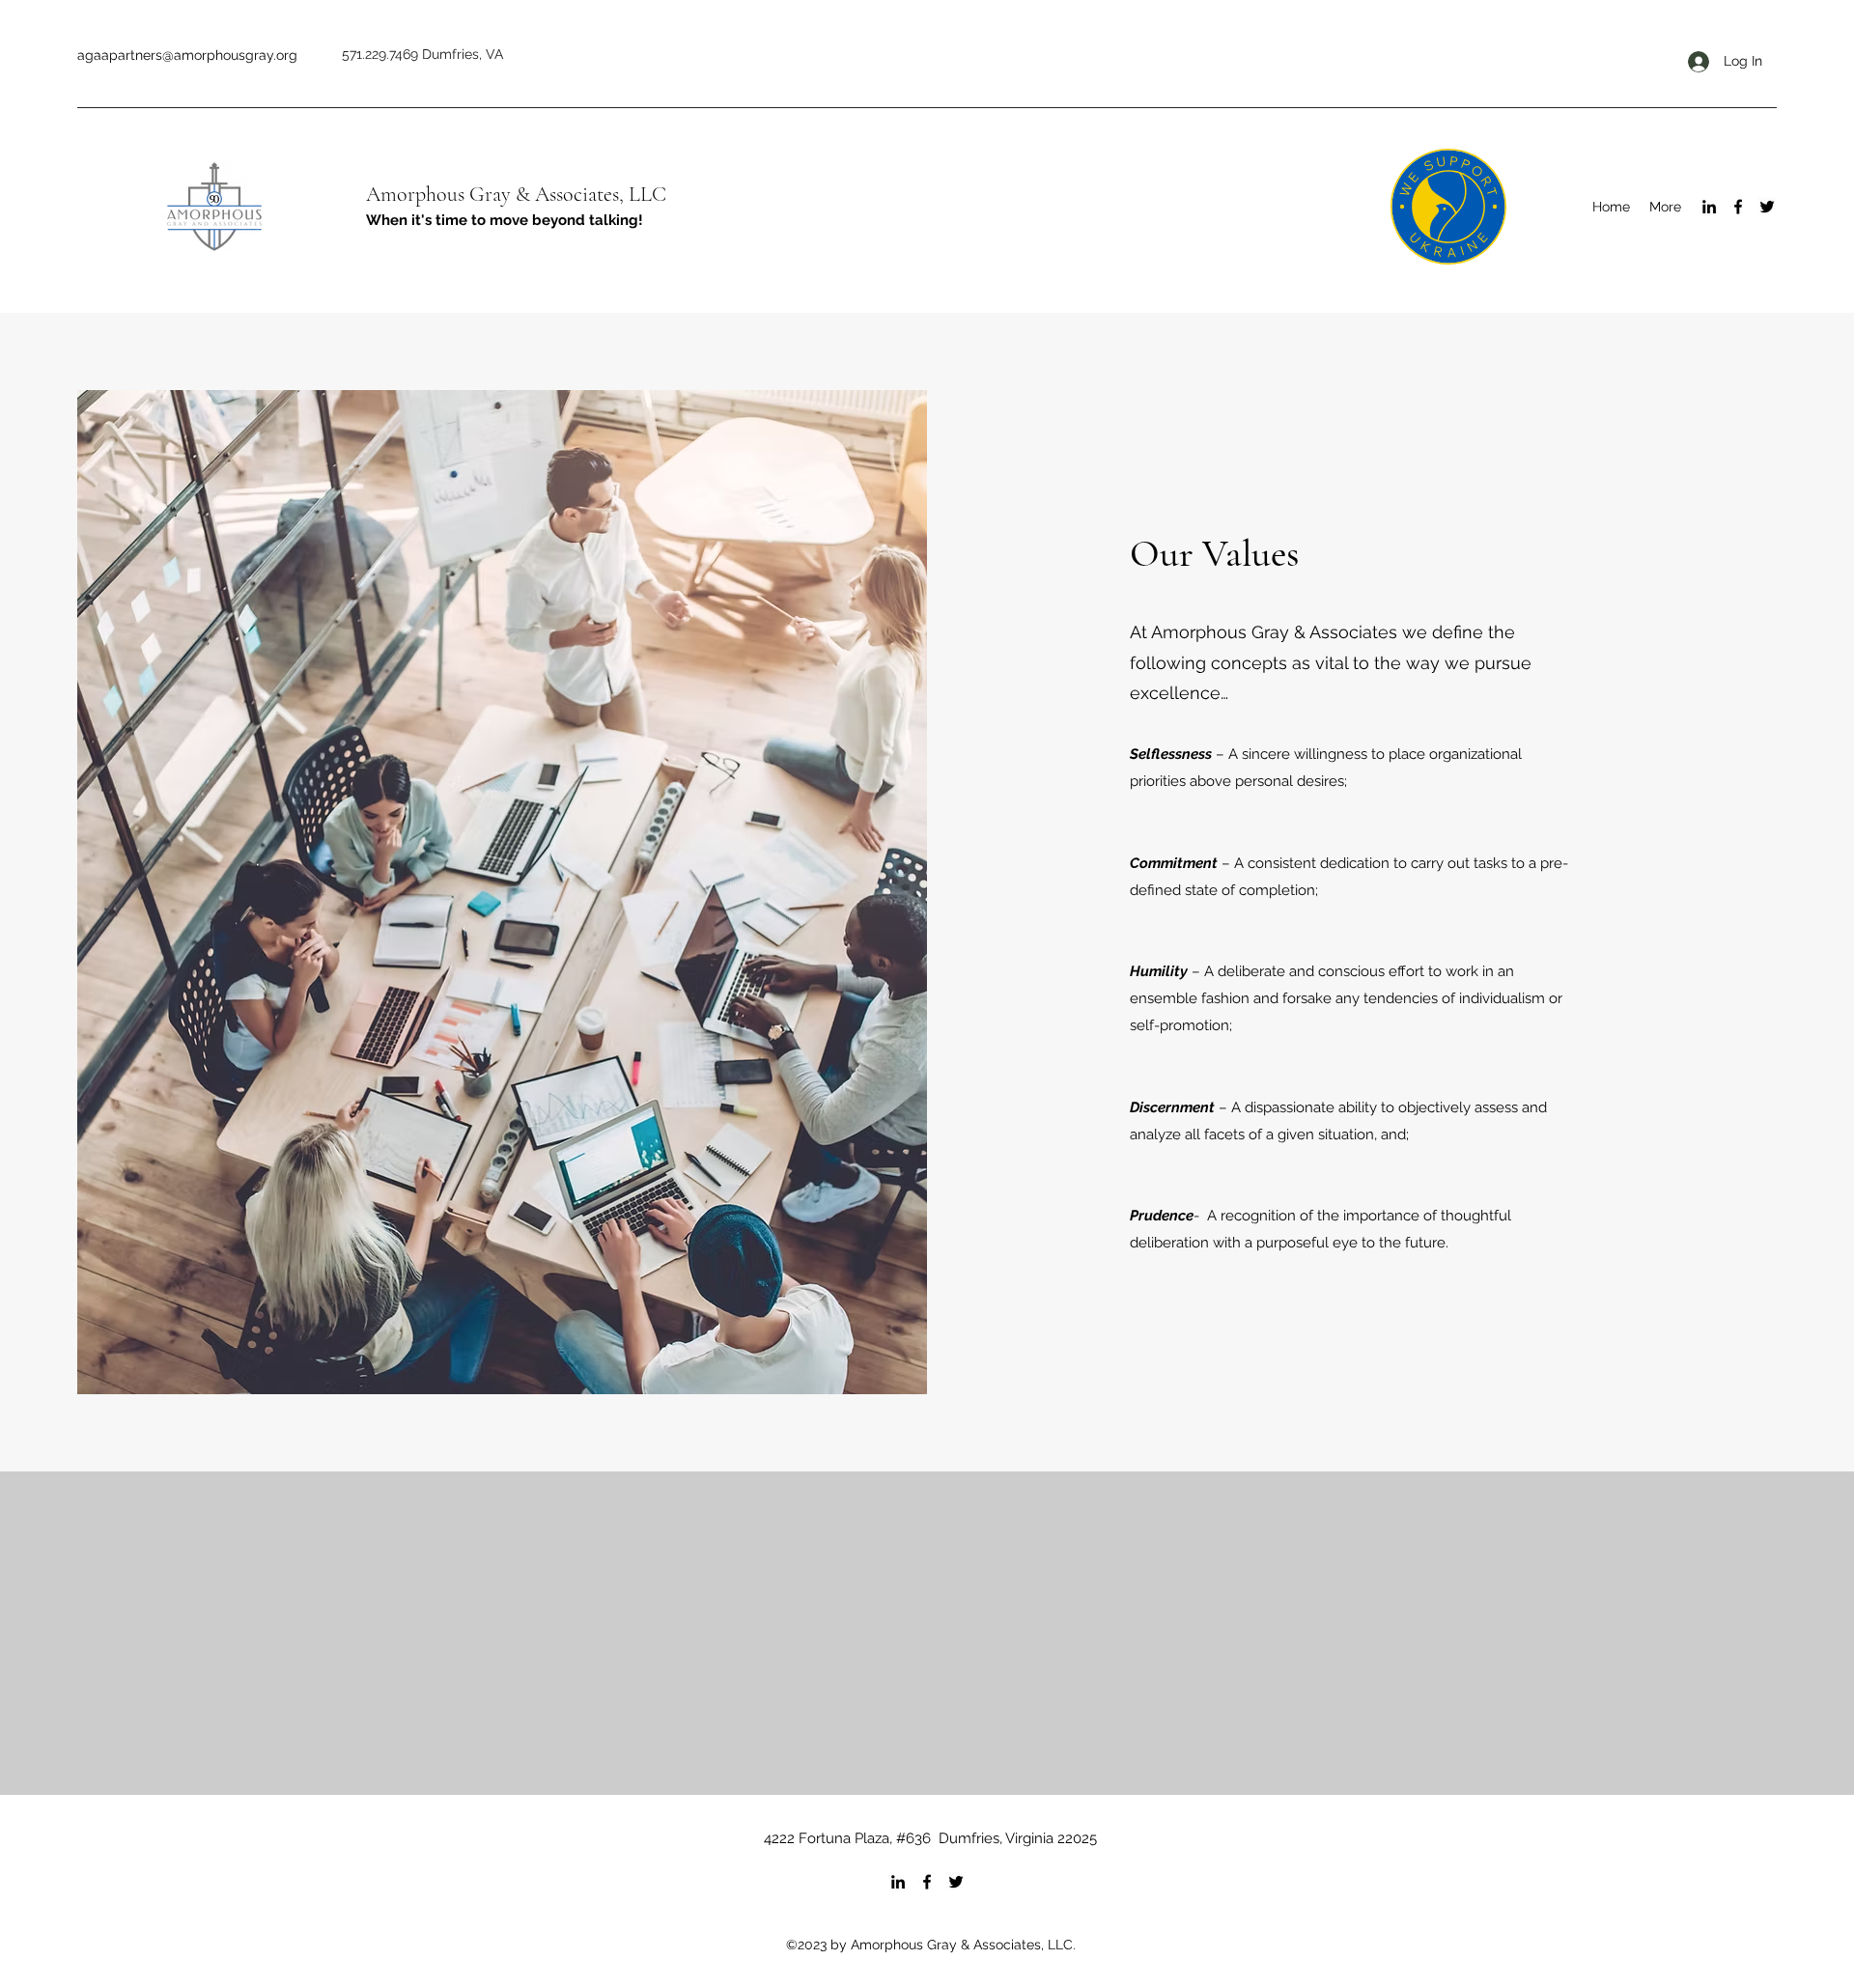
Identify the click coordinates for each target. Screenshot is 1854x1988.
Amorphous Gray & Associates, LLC (516, 194)
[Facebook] (1738, 207)
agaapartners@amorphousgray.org (187, 55)
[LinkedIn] (1709, 207)
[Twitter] (1767, 207)
